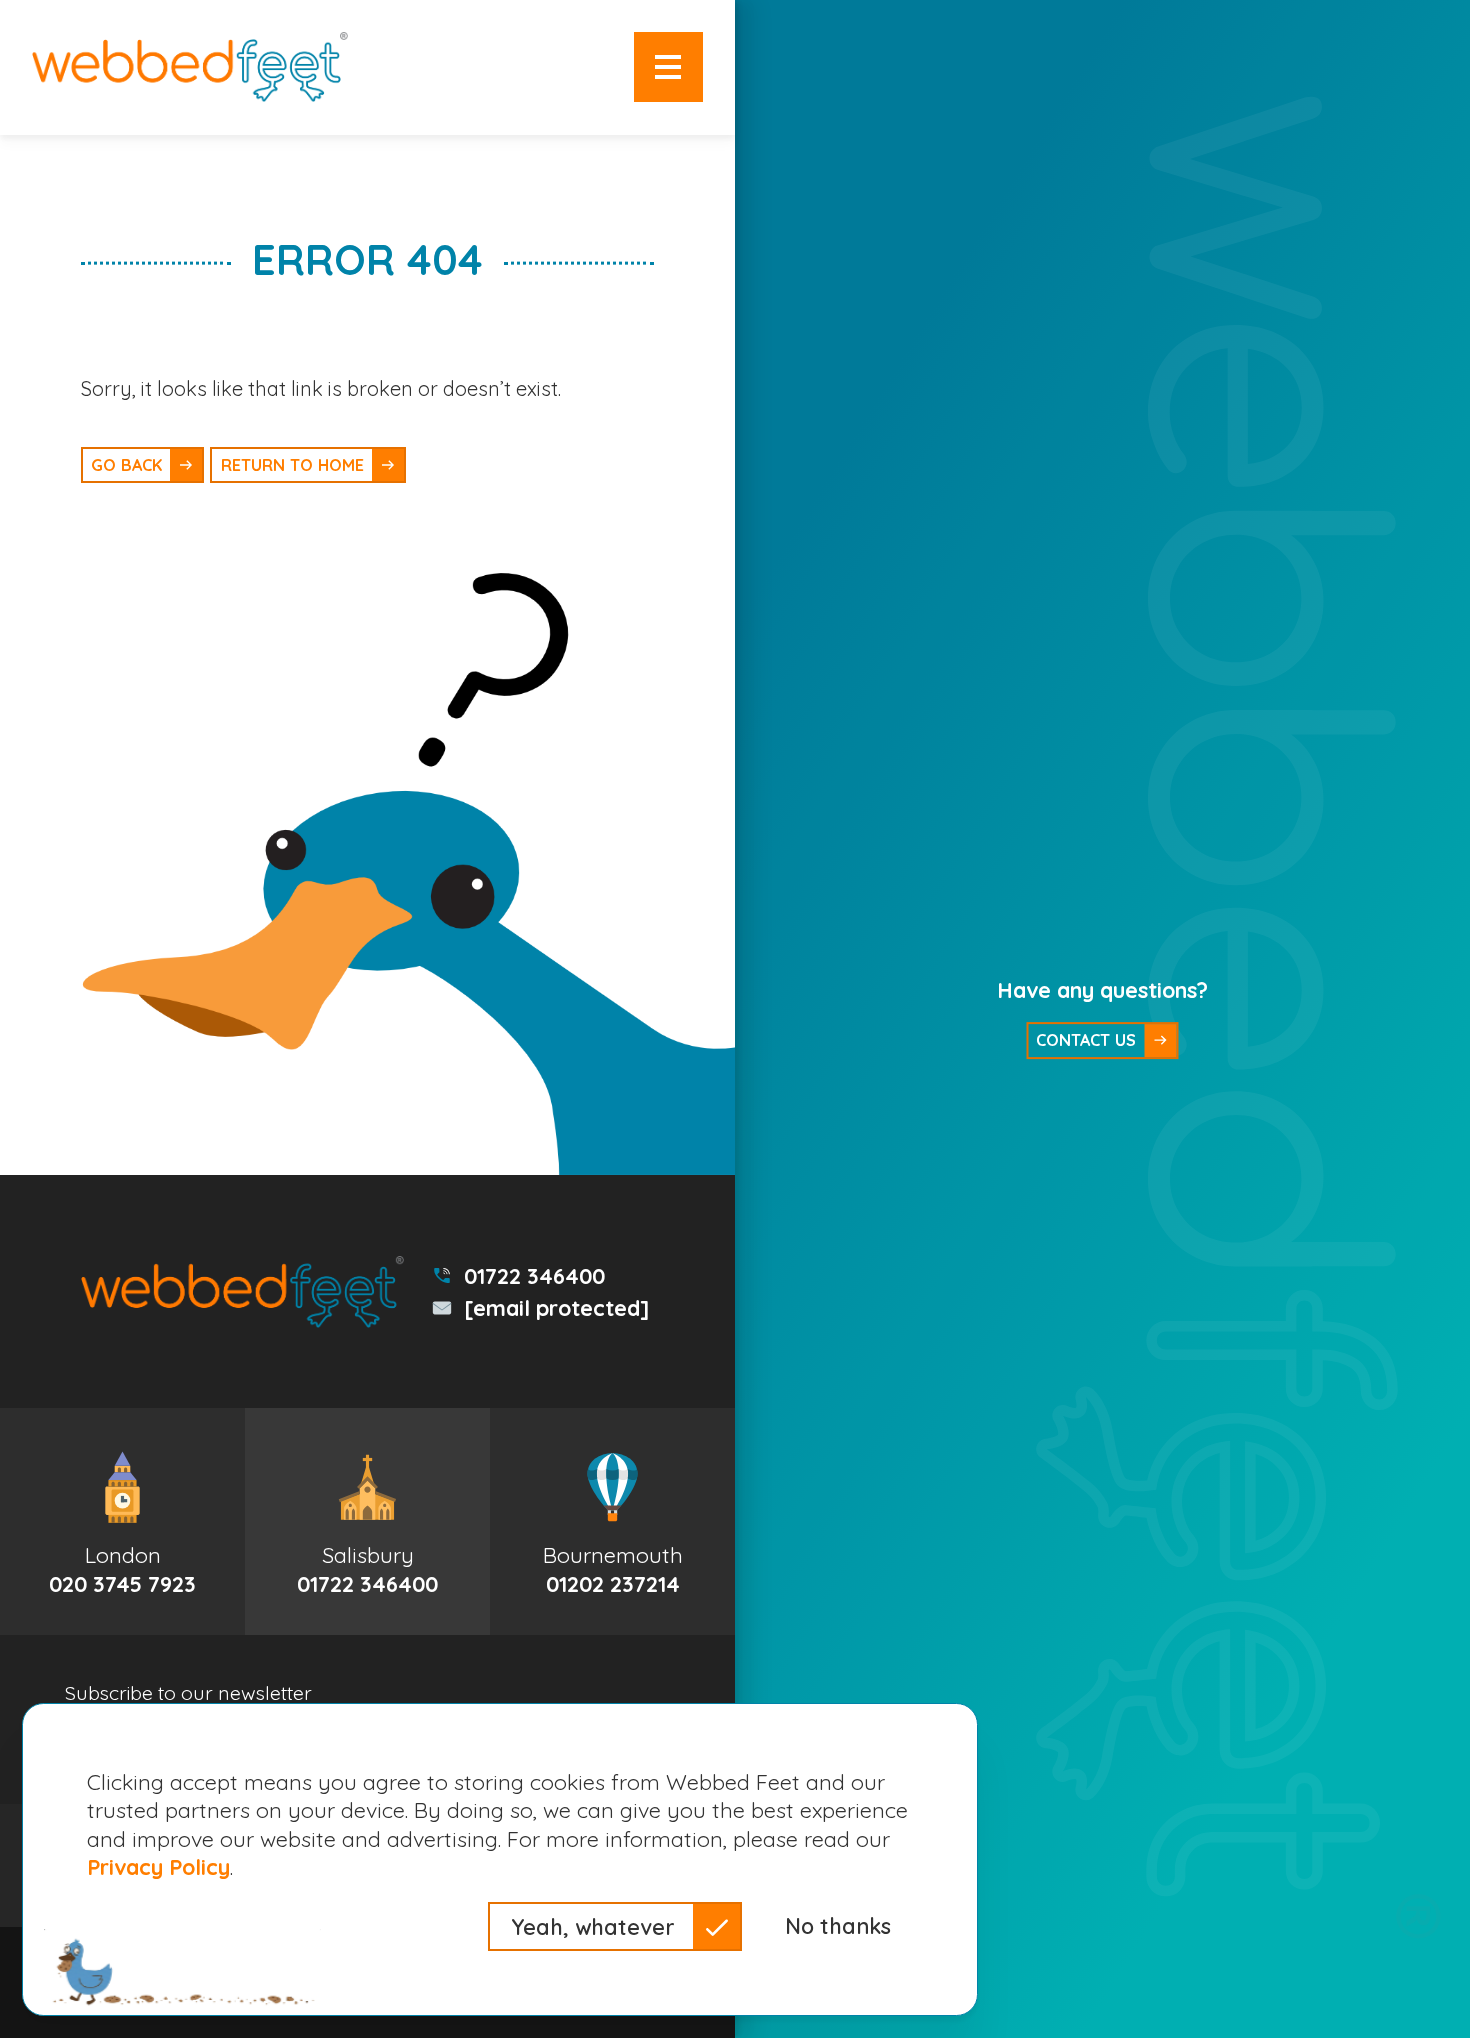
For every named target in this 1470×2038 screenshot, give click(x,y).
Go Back (126, 465)
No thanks (838, 1925)
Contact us (1086, 1040)
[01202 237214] (612, 1521)
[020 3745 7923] (122, 1521)
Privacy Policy (158, 1866)
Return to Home (292, 465)
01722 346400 (534, 1275)
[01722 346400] (367, 1521)
